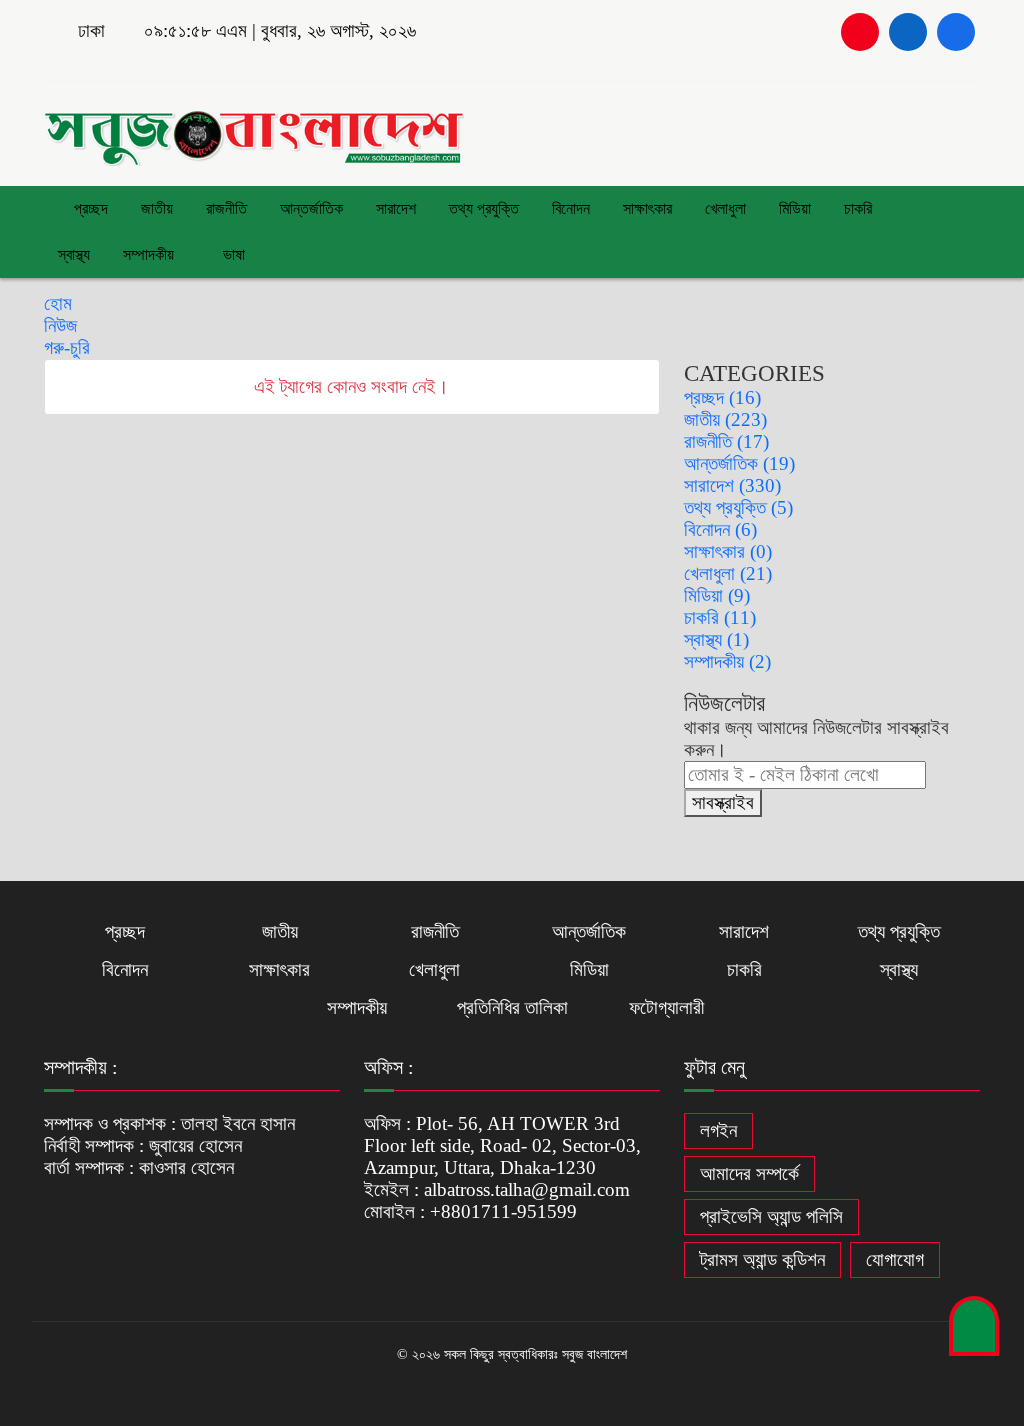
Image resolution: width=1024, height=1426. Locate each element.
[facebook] (956, 32)
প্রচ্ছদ (89, 208)
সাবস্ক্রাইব (723, 802)
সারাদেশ (396, 208)
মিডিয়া (795, 208)
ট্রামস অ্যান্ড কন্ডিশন (762, 1259)
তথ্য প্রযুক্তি (484, 208)
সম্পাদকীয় (148, 254)
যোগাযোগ (895, 1259)
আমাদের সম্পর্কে (749, 1173)
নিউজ (60, 325)
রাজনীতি (226, 208)
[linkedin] (908, 32)
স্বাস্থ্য (74, 254)
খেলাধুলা (725, 208)
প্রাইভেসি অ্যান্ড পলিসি (771, 1216)
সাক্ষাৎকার (647, 208)
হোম (58, 303)
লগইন (718, 1130)
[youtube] (860, 32)
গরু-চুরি (67, 347)
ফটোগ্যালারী (666, 1007)
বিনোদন (571, 208)
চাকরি (858, 208)
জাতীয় (157, 208)
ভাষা (232, 254)
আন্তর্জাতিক (311, 208)
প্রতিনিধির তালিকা (512, 1007)
